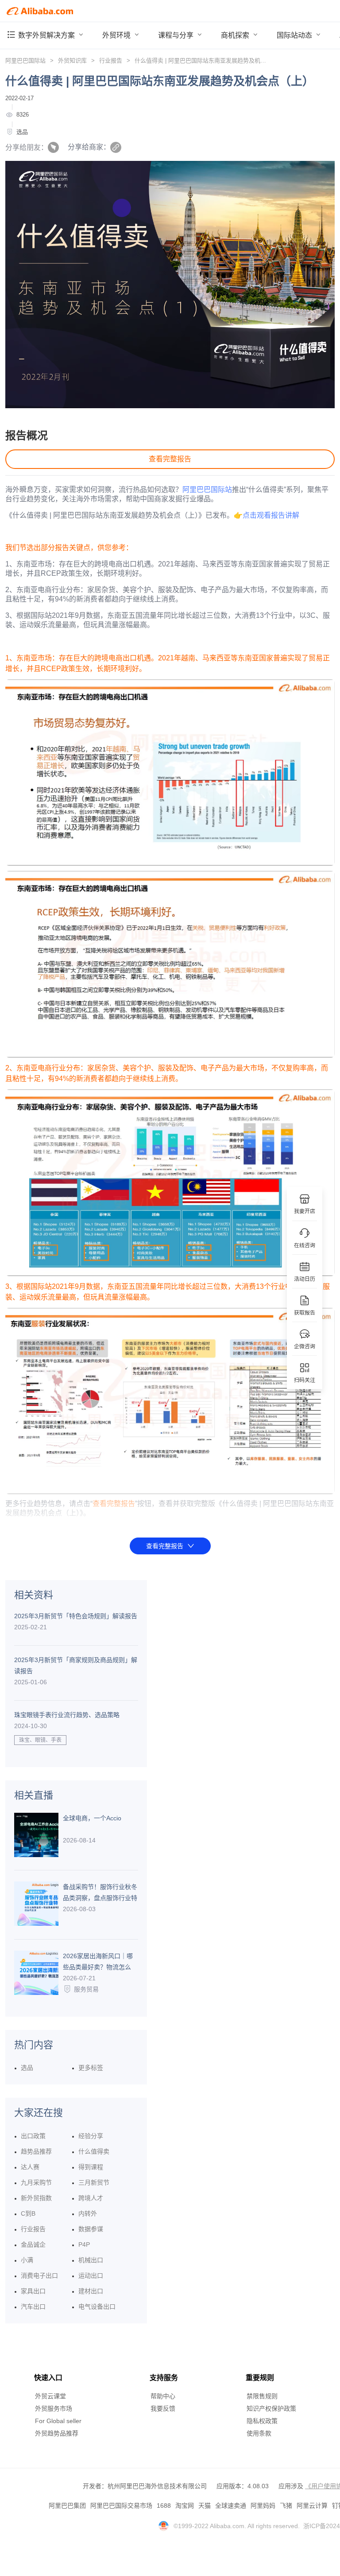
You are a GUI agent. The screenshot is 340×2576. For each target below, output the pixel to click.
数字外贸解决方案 (47, 35)
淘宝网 (185, 2506)
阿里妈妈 (263, 2506)
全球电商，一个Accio (92, 1818)
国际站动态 (295, 35)
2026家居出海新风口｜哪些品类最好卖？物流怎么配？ (98, 1963)
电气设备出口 (97, 2307)
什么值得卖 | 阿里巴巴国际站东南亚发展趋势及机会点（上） (212, 60)
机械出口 (91, 2260)
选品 (22, 132)
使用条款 (259, 2433)
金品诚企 (33, 2244)
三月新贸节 (94, 2182)
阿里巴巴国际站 (25, 60)
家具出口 (33, 2291)
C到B (28, 2213)
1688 (164, 2506)
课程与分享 (177, 35)
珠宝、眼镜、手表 (40, 1740)
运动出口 (91, 2275)
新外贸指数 (36, 2198)
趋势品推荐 (36, 2151)
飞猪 (286, 2506)
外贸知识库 (72, 60)
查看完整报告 (170, 459)
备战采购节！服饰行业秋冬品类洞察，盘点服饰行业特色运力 (100, 1893)
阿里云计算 (312, 2506)
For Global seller (58, 2421)
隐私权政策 (262, 2421)
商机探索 (236, 35)
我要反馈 (163, 2408)
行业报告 (111, 60)
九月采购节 (36, 2182)
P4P (84, 2244)
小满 (27, 2260)
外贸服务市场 (54, 2408)
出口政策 (33, 2136)
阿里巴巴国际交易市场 (121, 2506)
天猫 (205, 2506)
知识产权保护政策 (271, 2408)
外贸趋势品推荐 (57, 2433)
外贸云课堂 (50, 2396)
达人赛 (30, 2167)
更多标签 (91, 2068)
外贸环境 (117, 35)
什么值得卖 (94, 2151)
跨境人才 (91, 2198)
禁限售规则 (262, 2396)
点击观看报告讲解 (271, 515)
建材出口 (91, 2291)
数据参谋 (91, 2229)
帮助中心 (163, 2396)
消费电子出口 (39, 2275)
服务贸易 (86, 1989)
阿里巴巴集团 (67, 2506)
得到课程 (91, 2167)
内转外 (88, 2213)
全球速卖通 (231, 2506)
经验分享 (91, 2136)
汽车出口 (33, 2307)
